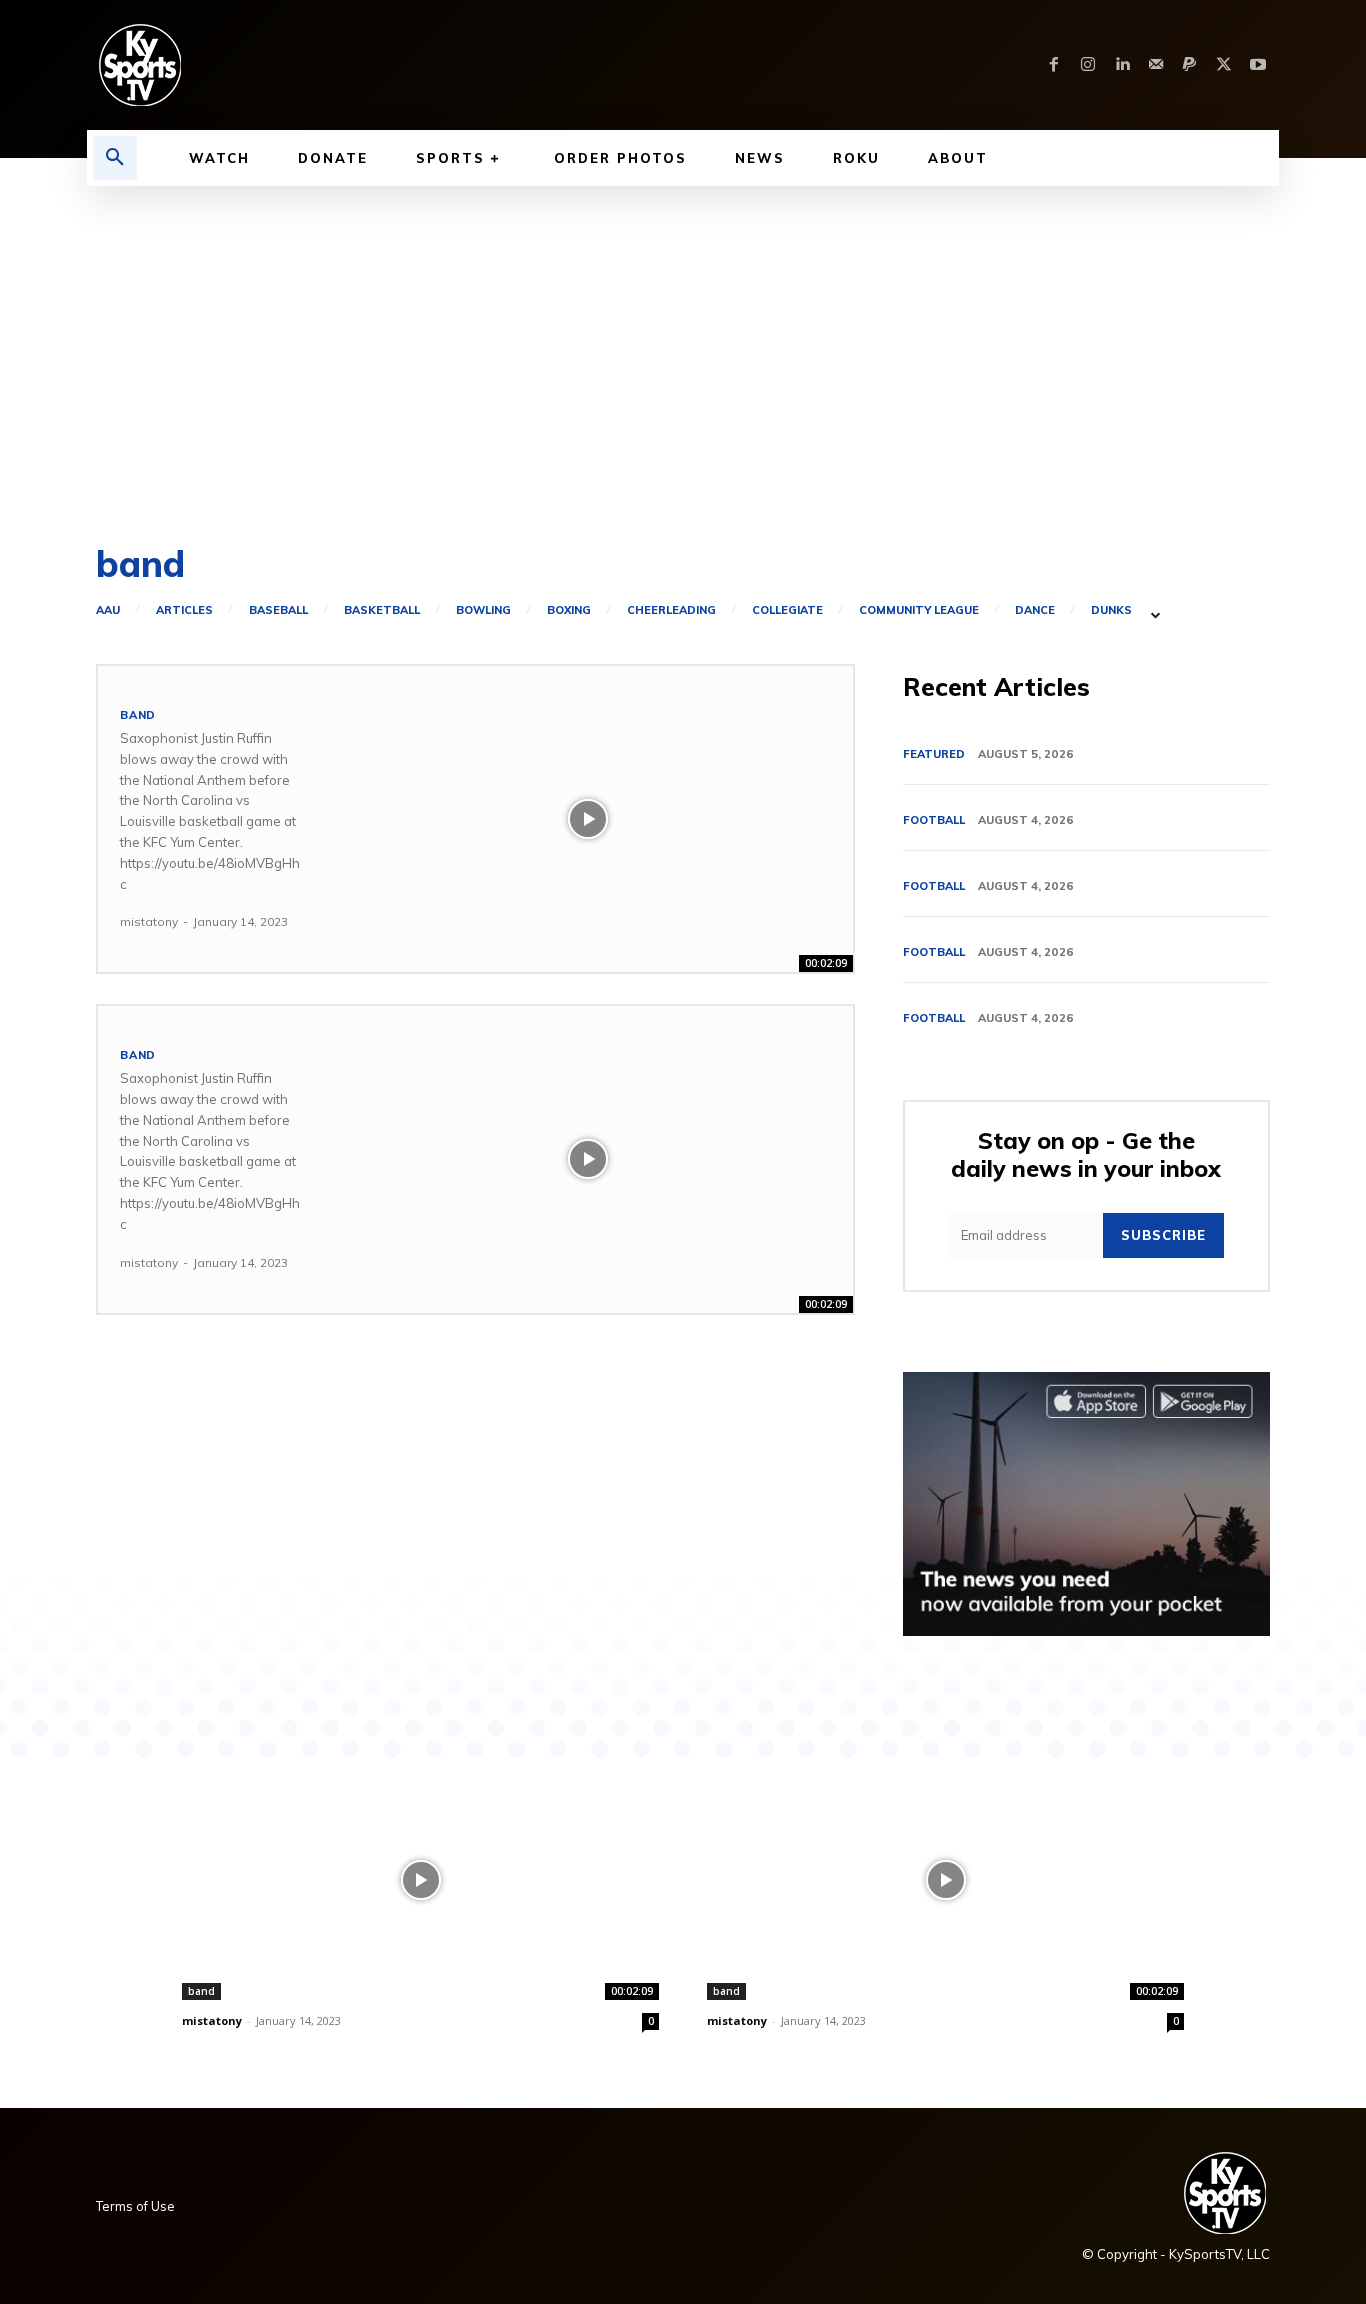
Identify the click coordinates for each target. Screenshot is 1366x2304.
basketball (382, 610)
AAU (108, 610)
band (138, 715)
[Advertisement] (683, 336)
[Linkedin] (1122, 65)
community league (919, 610)
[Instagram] (1088, 65)
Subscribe (1163, 1235)
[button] (115, 158)
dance (1035, 610)
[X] (1224, 65)
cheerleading (671, 610)
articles (184, 610)
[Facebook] (1054, 65)
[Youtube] (1258, 65)
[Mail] (1156, 65)
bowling (483, 610)
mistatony (149, 921)
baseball (278, 610)
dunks (1111, 610)
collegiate (787, 610)
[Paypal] (1190, 65)
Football (934, 820)
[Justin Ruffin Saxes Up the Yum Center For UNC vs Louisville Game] (588, 819)
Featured (934, 754)
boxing (569, 610)
